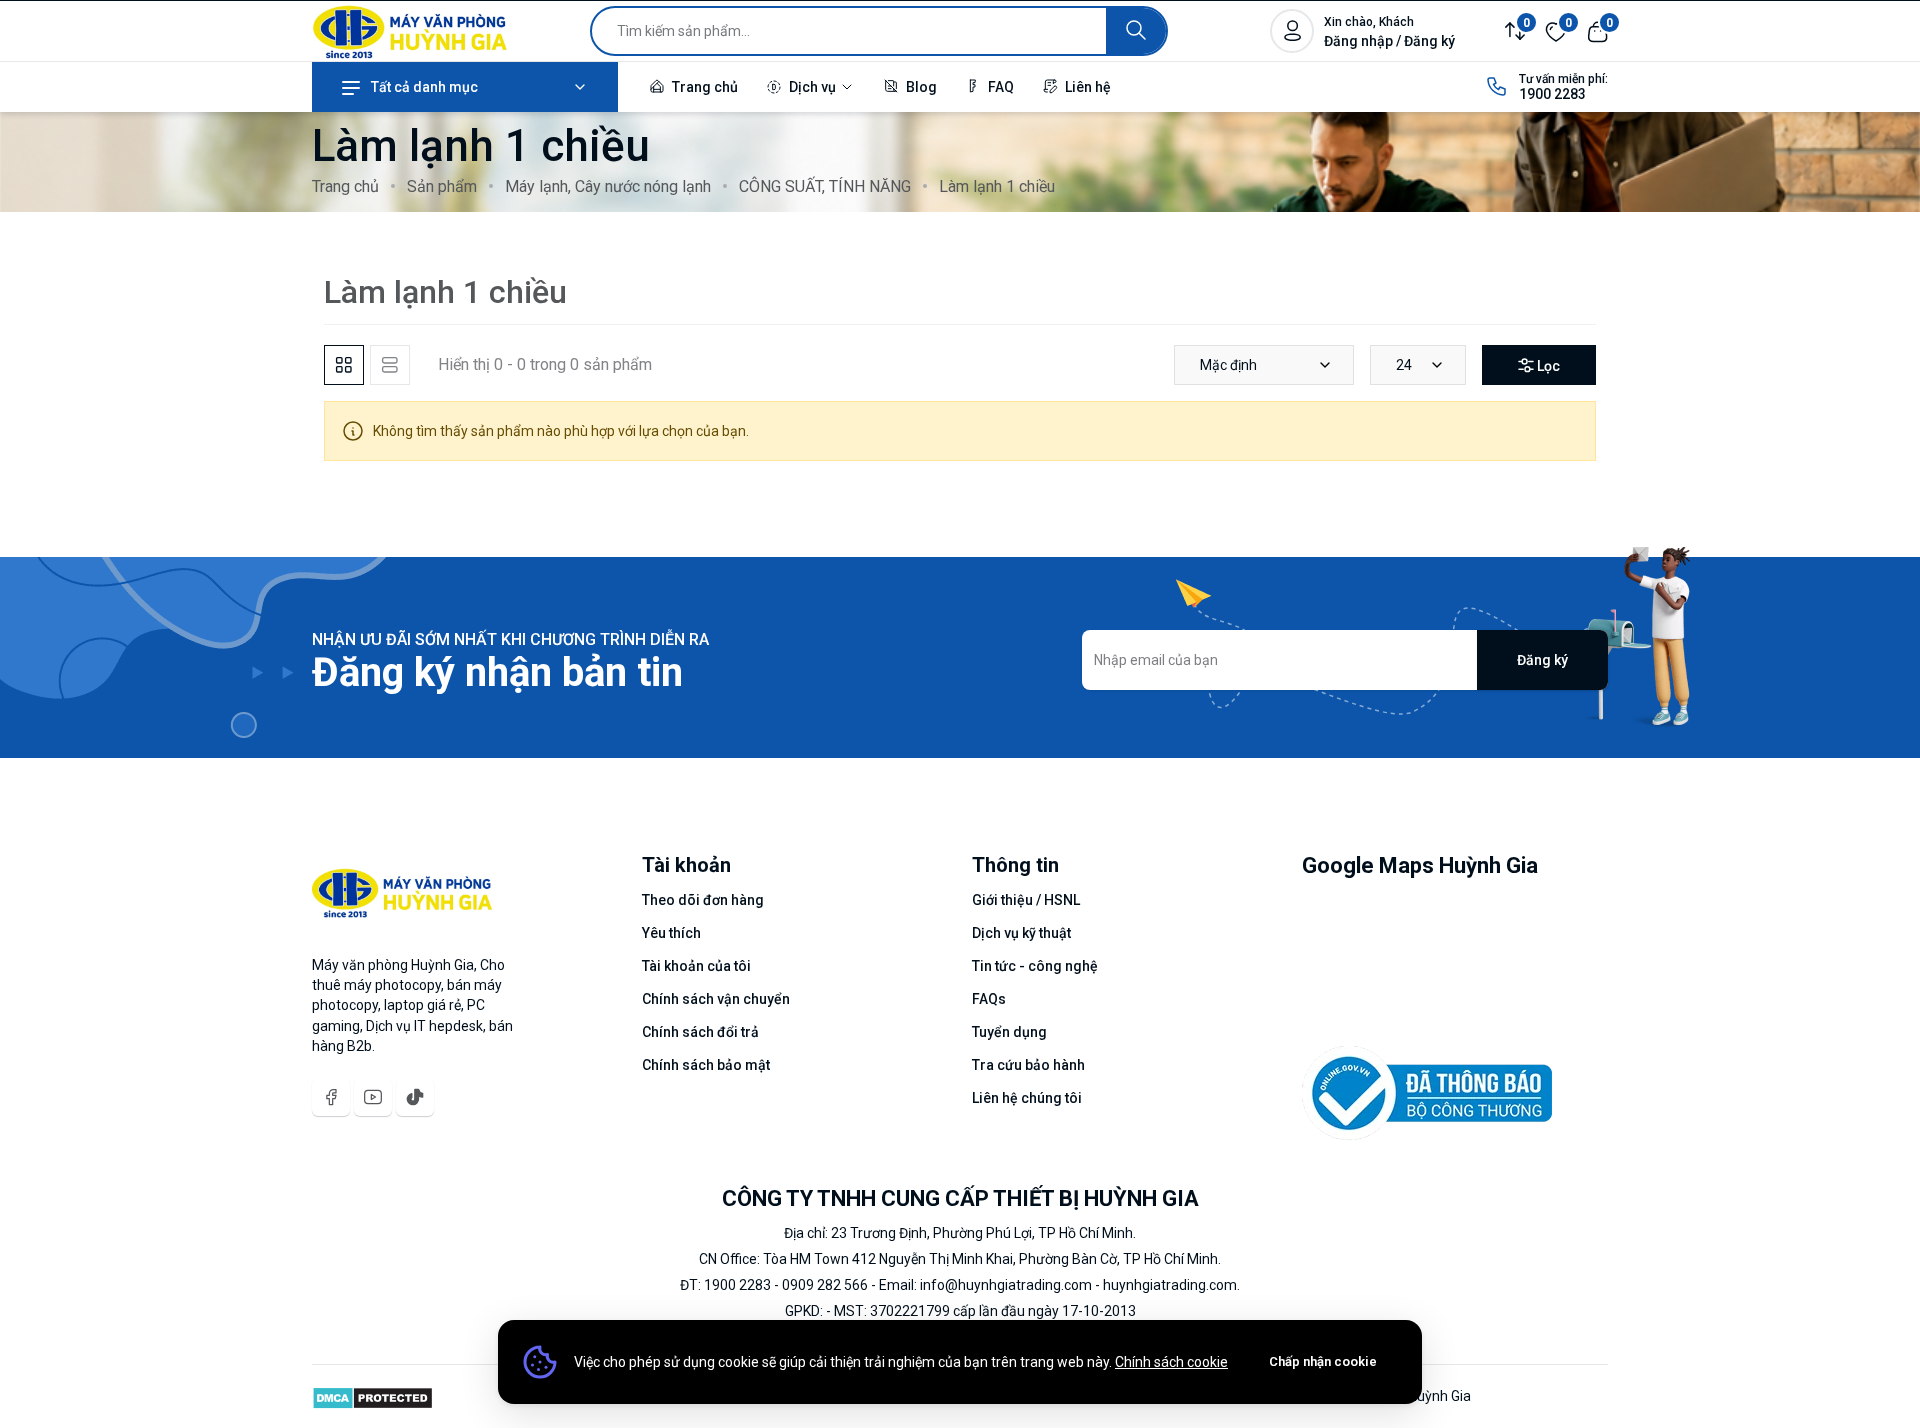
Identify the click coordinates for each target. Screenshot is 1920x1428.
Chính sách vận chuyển (716, 999)
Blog (920, 87)
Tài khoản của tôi (696, 966)
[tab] (344, 365)
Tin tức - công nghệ (1035, 966)
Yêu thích (671, 933)
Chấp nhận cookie (1323, 1361)
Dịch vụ (812, 87)
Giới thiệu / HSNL (1026, 900)
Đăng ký (1542, 660)
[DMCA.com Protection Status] (372, 1396)
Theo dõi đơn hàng (703, 900)
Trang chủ (703, 87)
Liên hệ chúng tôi (1027, 1098)
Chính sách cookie (1171, 1362)
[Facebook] (331, 1097)
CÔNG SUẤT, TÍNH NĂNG (825, 186)
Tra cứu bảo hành (1028, 1065)
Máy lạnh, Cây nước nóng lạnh (608, 186)
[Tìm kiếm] (1136, 31)
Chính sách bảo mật (706, 1065)
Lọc (1548, 366)
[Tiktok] (415, 1097)
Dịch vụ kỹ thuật (1021, 933)
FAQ (999, 87)
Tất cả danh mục (424, 87)
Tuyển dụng (1009, 1032)
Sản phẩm (442, 186)
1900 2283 (1552, 94)
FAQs (989, 999)
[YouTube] (373, 1097)
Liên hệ (1086, 87)
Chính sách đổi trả (700, 1032)
